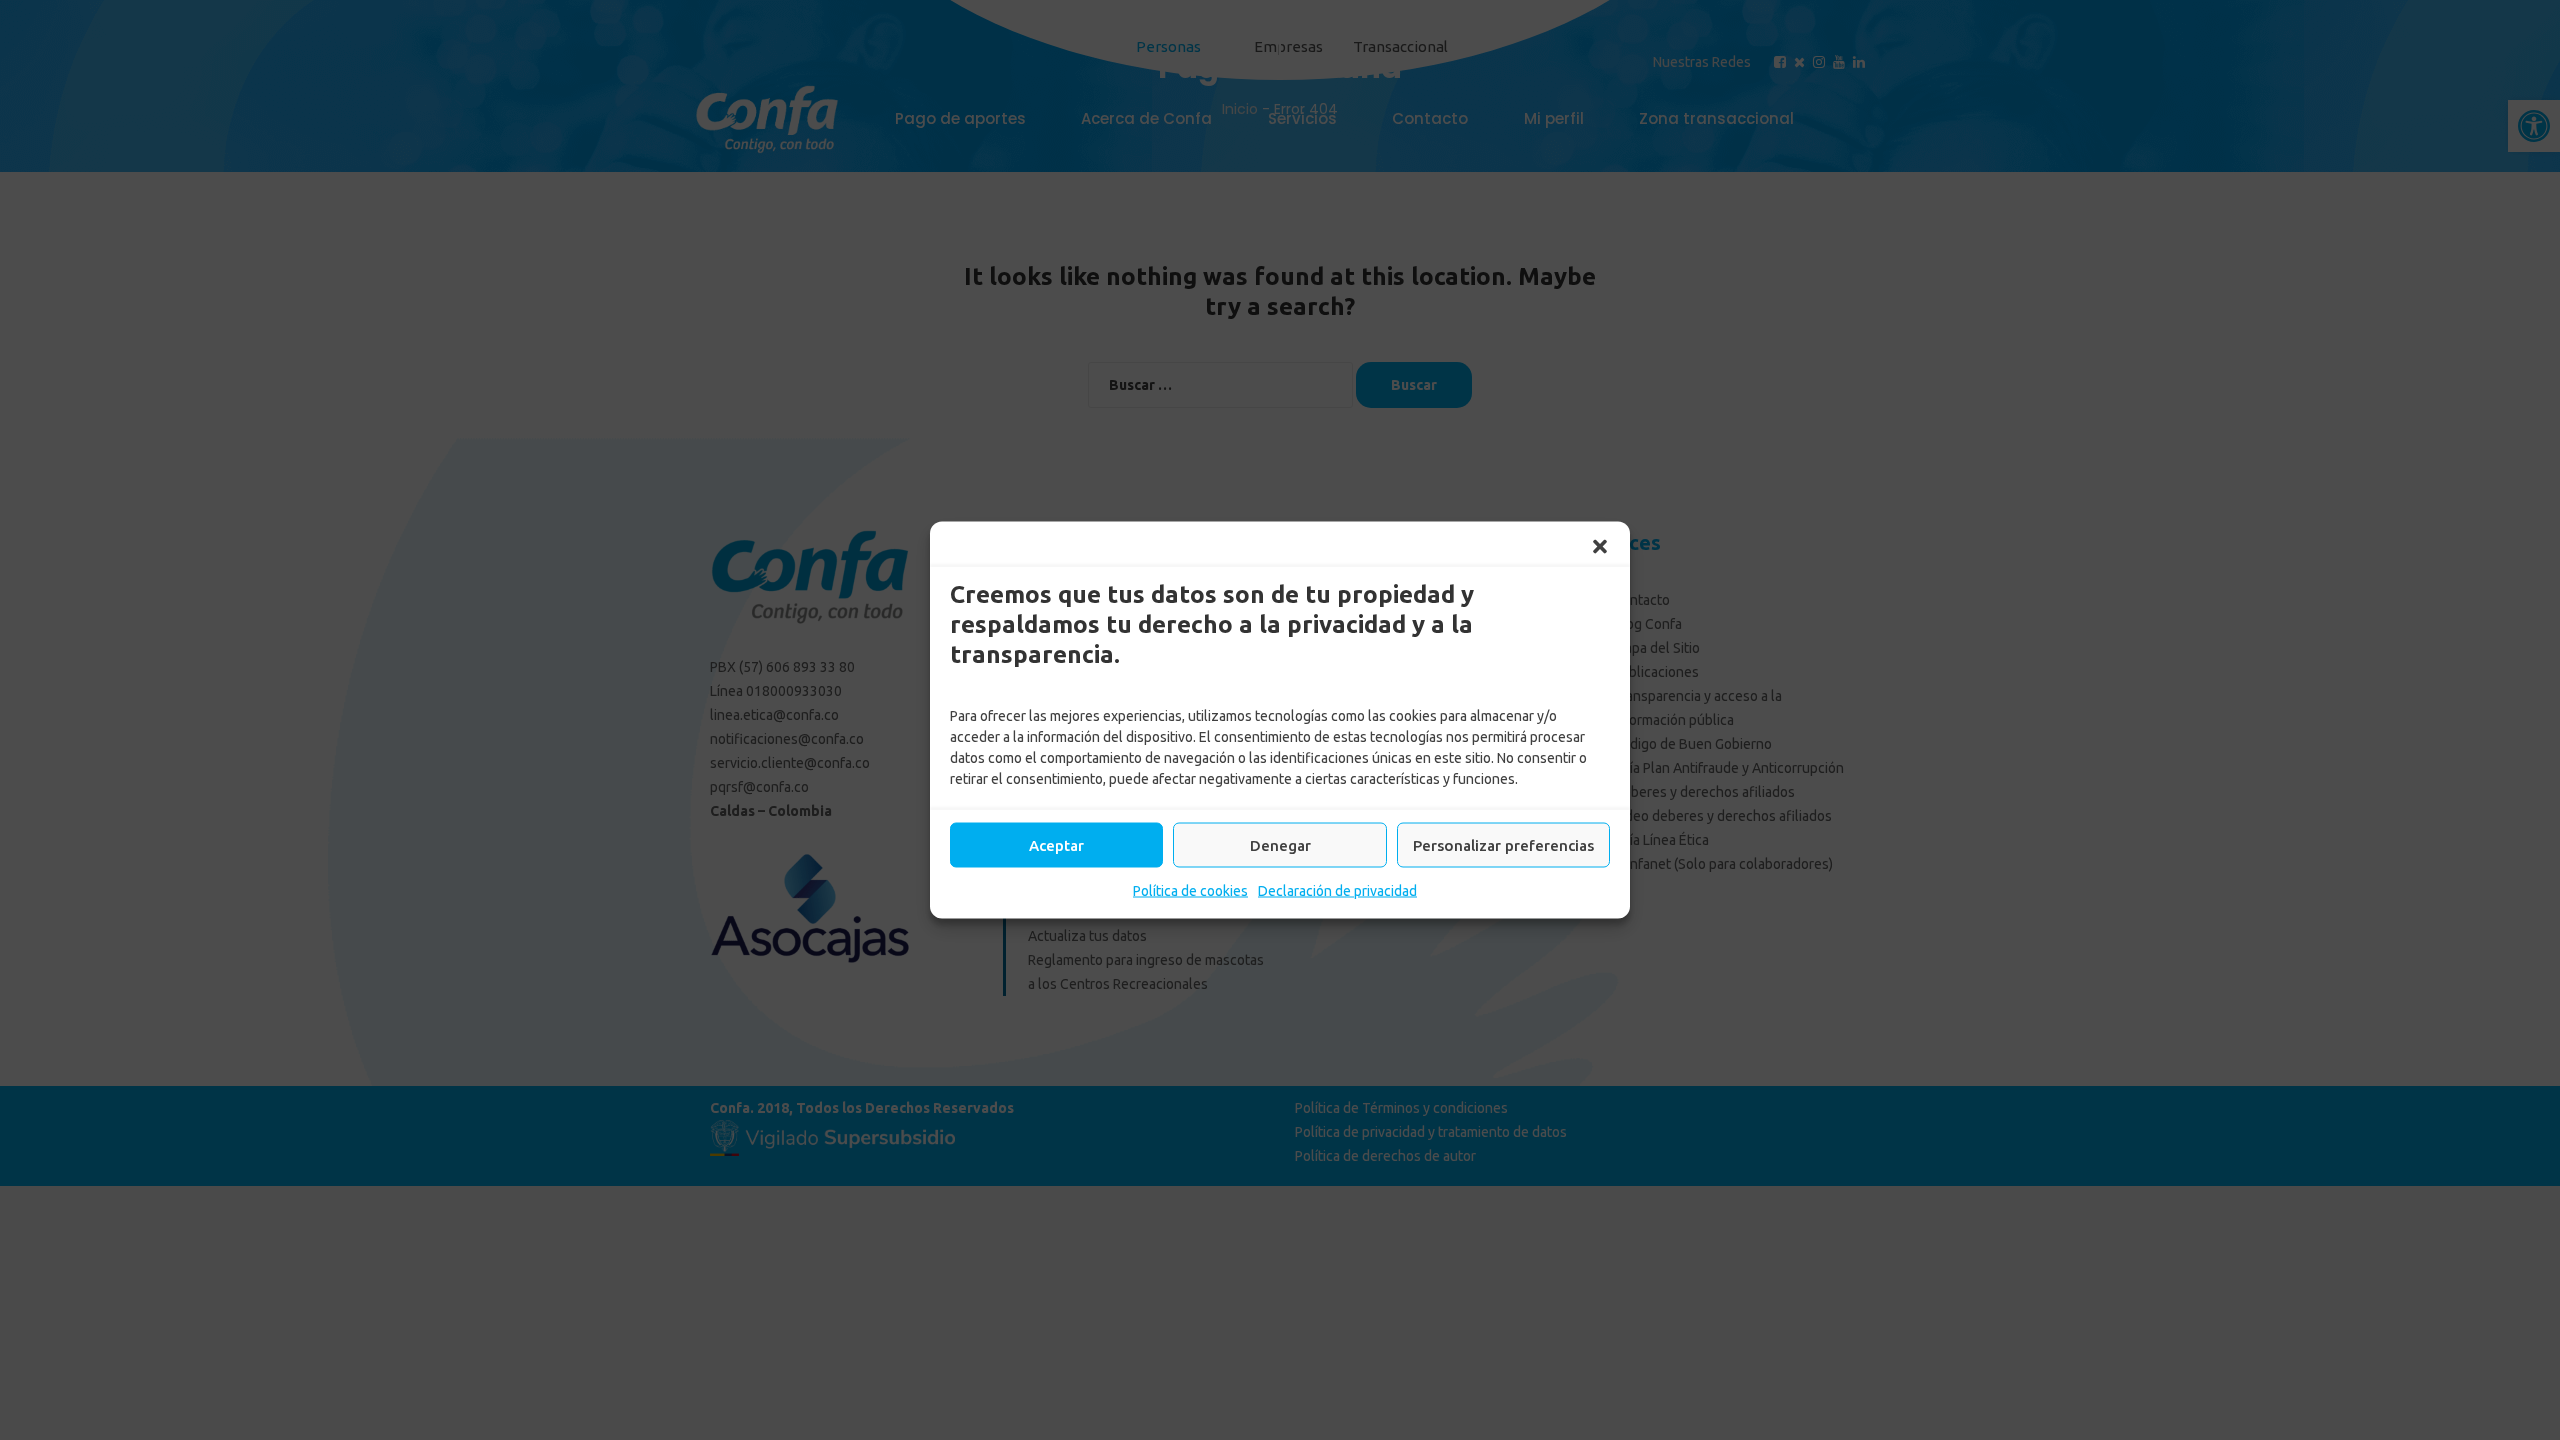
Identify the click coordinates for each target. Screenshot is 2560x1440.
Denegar (1280, 844)
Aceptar (1056, 844)
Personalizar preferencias (1503, 844)
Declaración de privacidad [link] (1337, 891)
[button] (1600, 547)
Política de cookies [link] (1190, 891)
